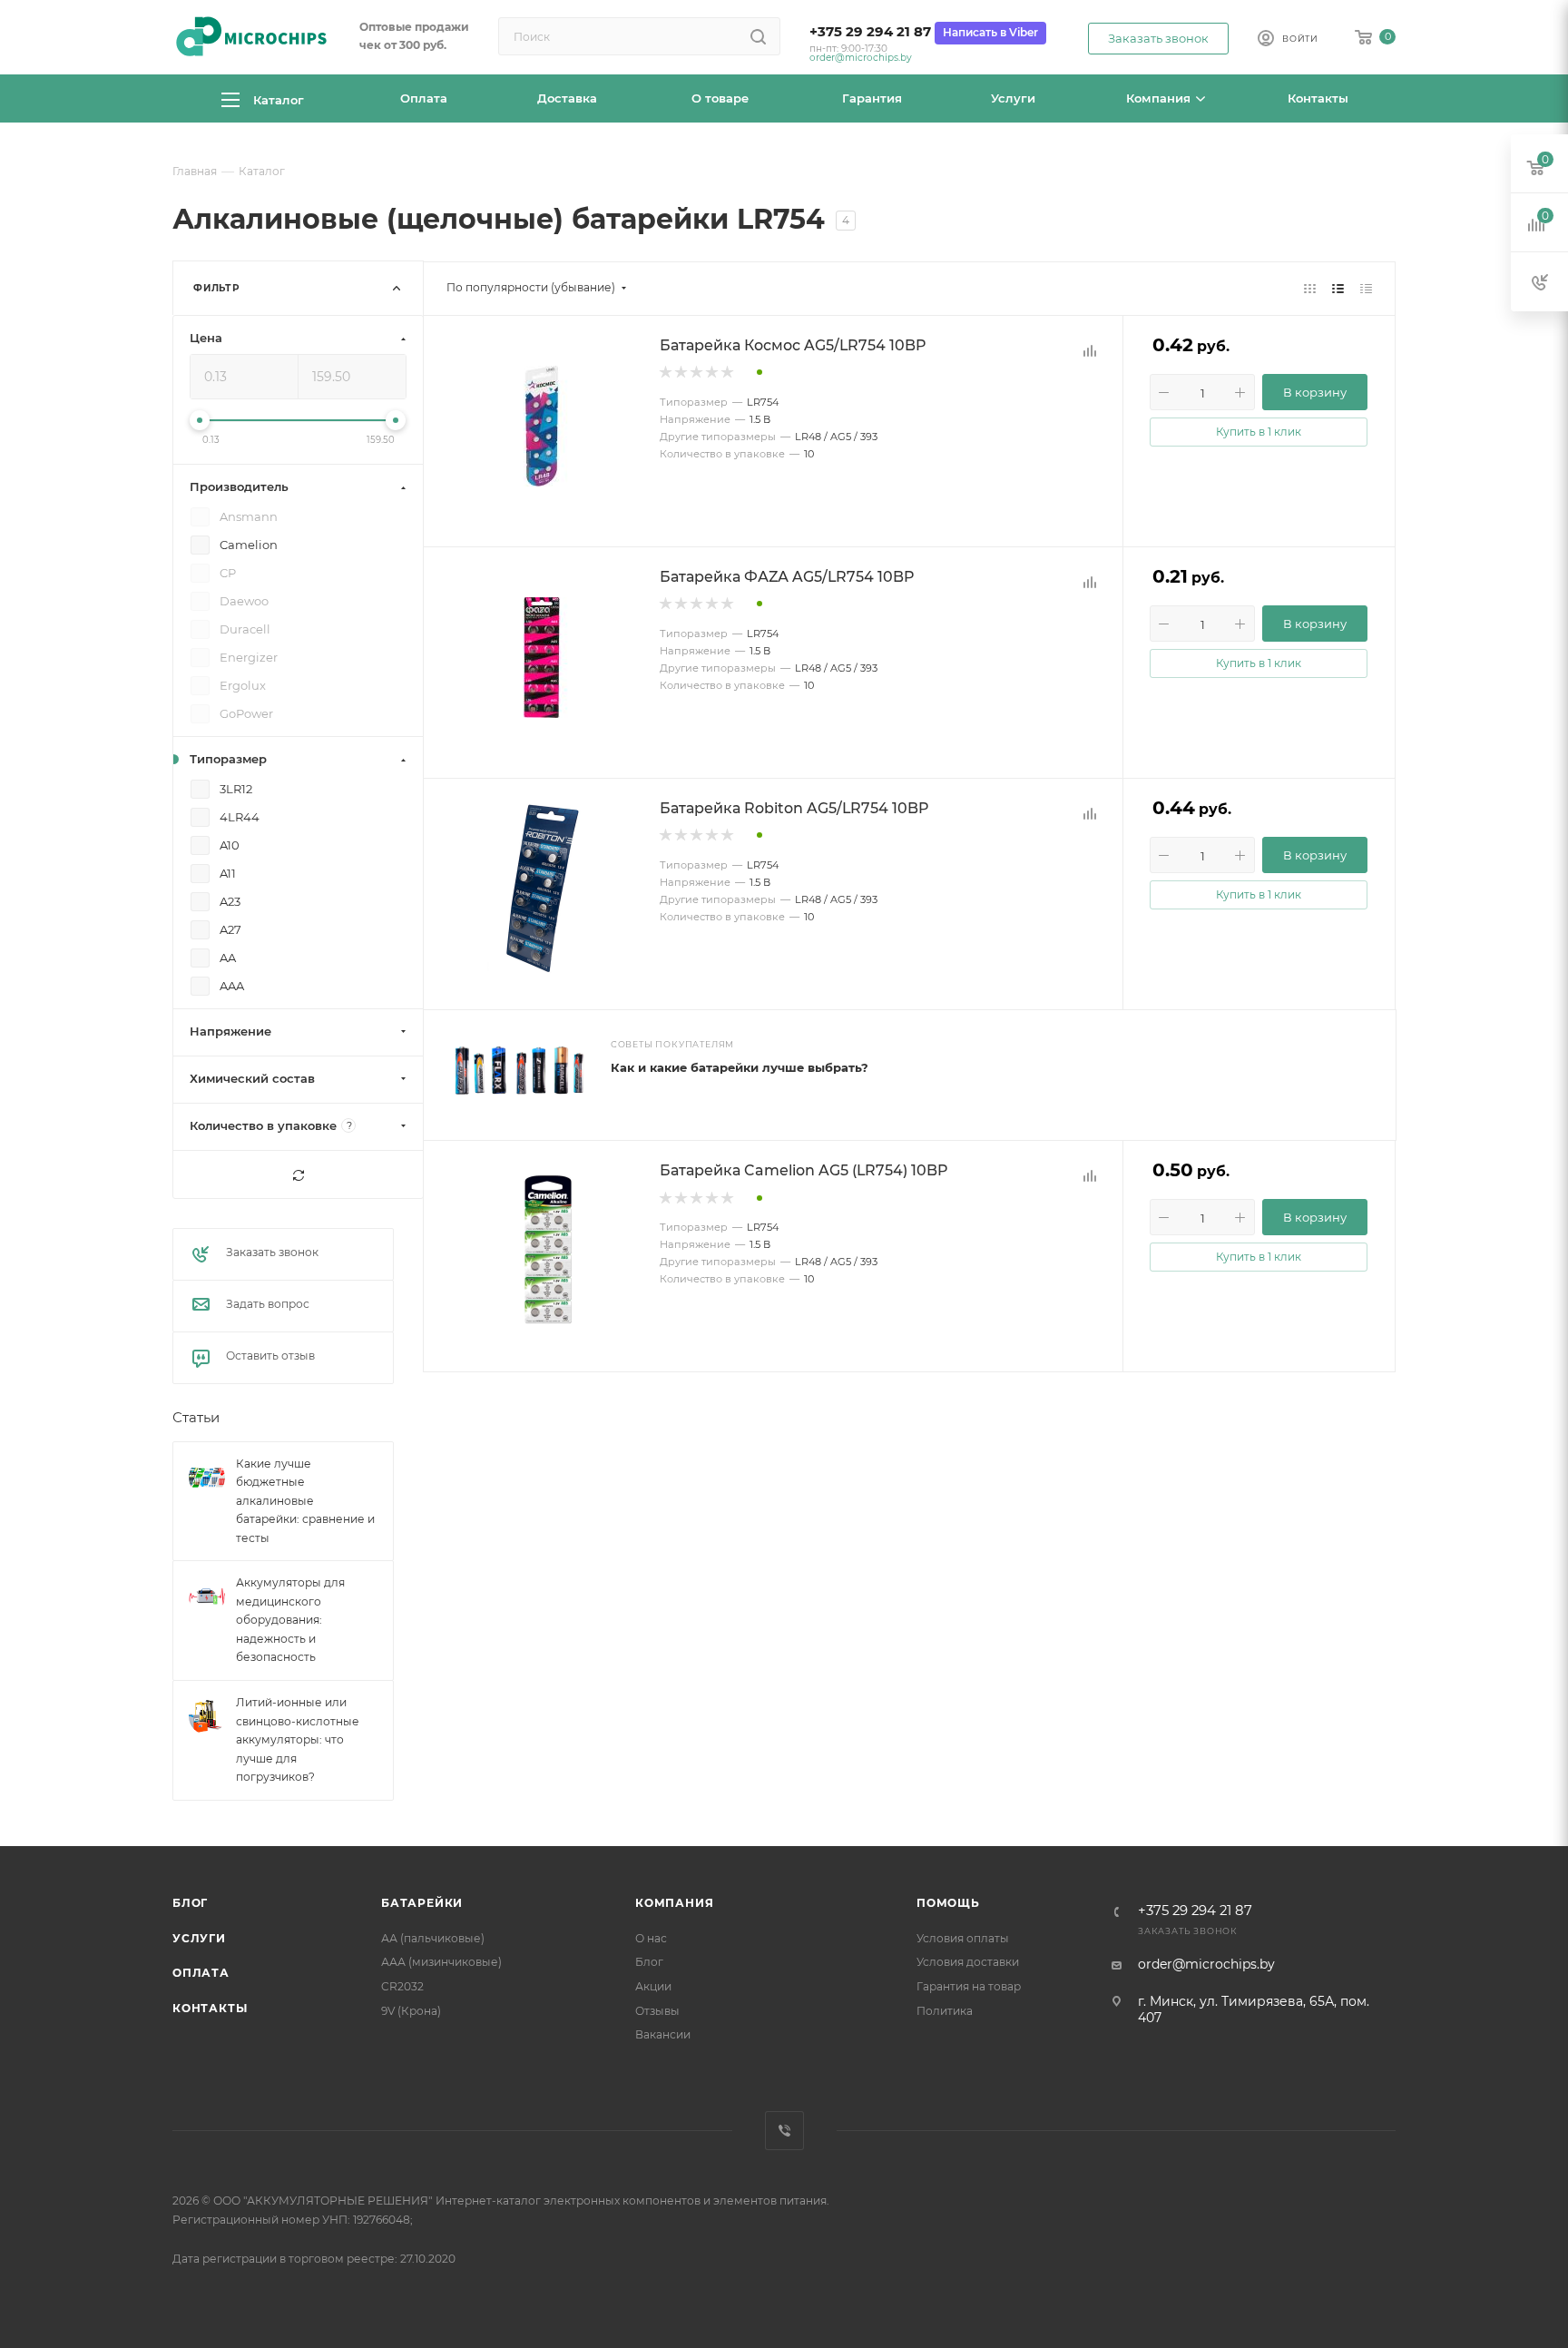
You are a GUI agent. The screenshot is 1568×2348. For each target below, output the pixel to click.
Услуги (199, 1938)
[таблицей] (1366, 288)
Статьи (196, 1419)
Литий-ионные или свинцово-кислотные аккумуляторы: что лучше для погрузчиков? (298, 1739)
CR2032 (402, 1986)
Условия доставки (968, 1962)
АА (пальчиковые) (433, 1938)
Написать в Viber (990, 32)
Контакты (210, 2008)
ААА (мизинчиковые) (441, 1962)
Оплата (201, 1973)
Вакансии (663, 2034)
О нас (651, 1938)
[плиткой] (1310, 288)
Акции (653, 1986)
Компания (674, 1903)
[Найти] (758, 36)
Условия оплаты (963, 1938)
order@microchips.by (861, 58)
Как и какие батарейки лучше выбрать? (740, 1067)
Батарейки (422, 1903)
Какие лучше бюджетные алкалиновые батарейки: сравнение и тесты (305, 1501)
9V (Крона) (411, 2011)
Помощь (948, 1903)
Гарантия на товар (969, 1986)
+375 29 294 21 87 (870, 32)
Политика (945, 2011)
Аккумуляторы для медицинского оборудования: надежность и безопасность (290, 1621)
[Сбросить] (298, 1175)
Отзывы (657, 2011)
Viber (784, 2131)
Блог (190, 1903)
